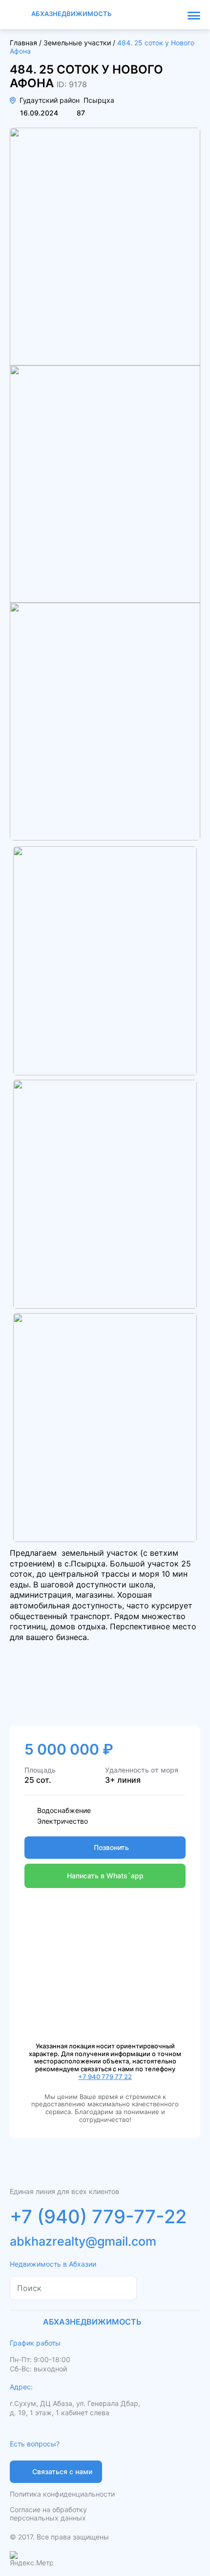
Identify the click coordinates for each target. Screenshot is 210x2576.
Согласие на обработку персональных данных (48, 2514)
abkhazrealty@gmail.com (83, 2241)
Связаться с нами (62, 2471)
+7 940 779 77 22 (105, 2077)
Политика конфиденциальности (62, 2494)
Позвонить (111, 1847)
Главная (23, 43)
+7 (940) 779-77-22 (98, 2216)
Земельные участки (77, 43)
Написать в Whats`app (105, 1876)
